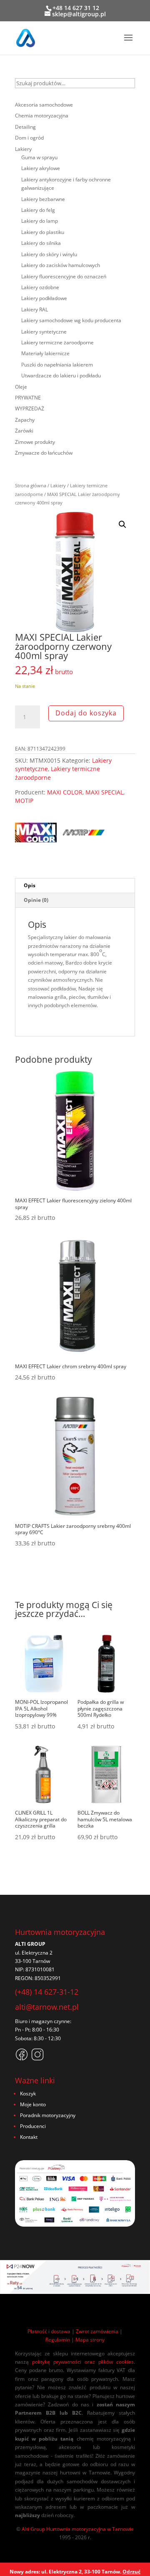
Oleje (21, 387)
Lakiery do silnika (41, 243)
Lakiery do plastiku (43, 232)
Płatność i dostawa (49, 2331)
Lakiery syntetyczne (44, 332)
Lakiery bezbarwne (43, 199)
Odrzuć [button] (131, 2572)
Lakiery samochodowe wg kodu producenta (71, 320)
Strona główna (31, 485)
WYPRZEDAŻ (30, 409)
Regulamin (58, 2340)
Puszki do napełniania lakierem (57, 365)
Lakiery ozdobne (40, 287)
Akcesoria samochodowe (44, 105)
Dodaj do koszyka (86, 713)
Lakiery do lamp (40, 221)
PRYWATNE (28, 398)
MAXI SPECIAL (104, 792)
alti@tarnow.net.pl (47, 2007)
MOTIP (24, 801)
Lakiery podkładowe (44, 298)
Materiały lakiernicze (45, 353)
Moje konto (33, 2104)
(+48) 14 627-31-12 (47, 1992)
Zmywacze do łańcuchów (44, 453)
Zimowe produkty (35, 442)
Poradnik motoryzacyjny (48, 2115)
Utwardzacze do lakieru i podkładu (61, 375)
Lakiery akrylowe (41, 168)
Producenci (33, 2126)
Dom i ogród (29, 138)
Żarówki (24, 431)
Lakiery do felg (38, 210)
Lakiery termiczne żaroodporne (57, 342)
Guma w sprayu (39, 157)
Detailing (25, 127)
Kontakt (29, 2137)
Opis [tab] (30, 885)
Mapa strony (90, 2340)
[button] (122, 524)
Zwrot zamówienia (97, 2331)
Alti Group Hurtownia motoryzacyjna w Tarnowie (78, 2529)
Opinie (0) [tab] (36, 900)
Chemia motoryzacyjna (42, 116)
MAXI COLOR (65, 792)
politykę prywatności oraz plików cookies (83, 2362)
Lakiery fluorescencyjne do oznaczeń (64, 276)
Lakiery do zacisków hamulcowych (61, 265)
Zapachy (25, 420)
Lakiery (58, 485)
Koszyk (28, 2094)
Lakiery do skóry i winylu (49, 254)
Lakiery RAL (35, 309)
